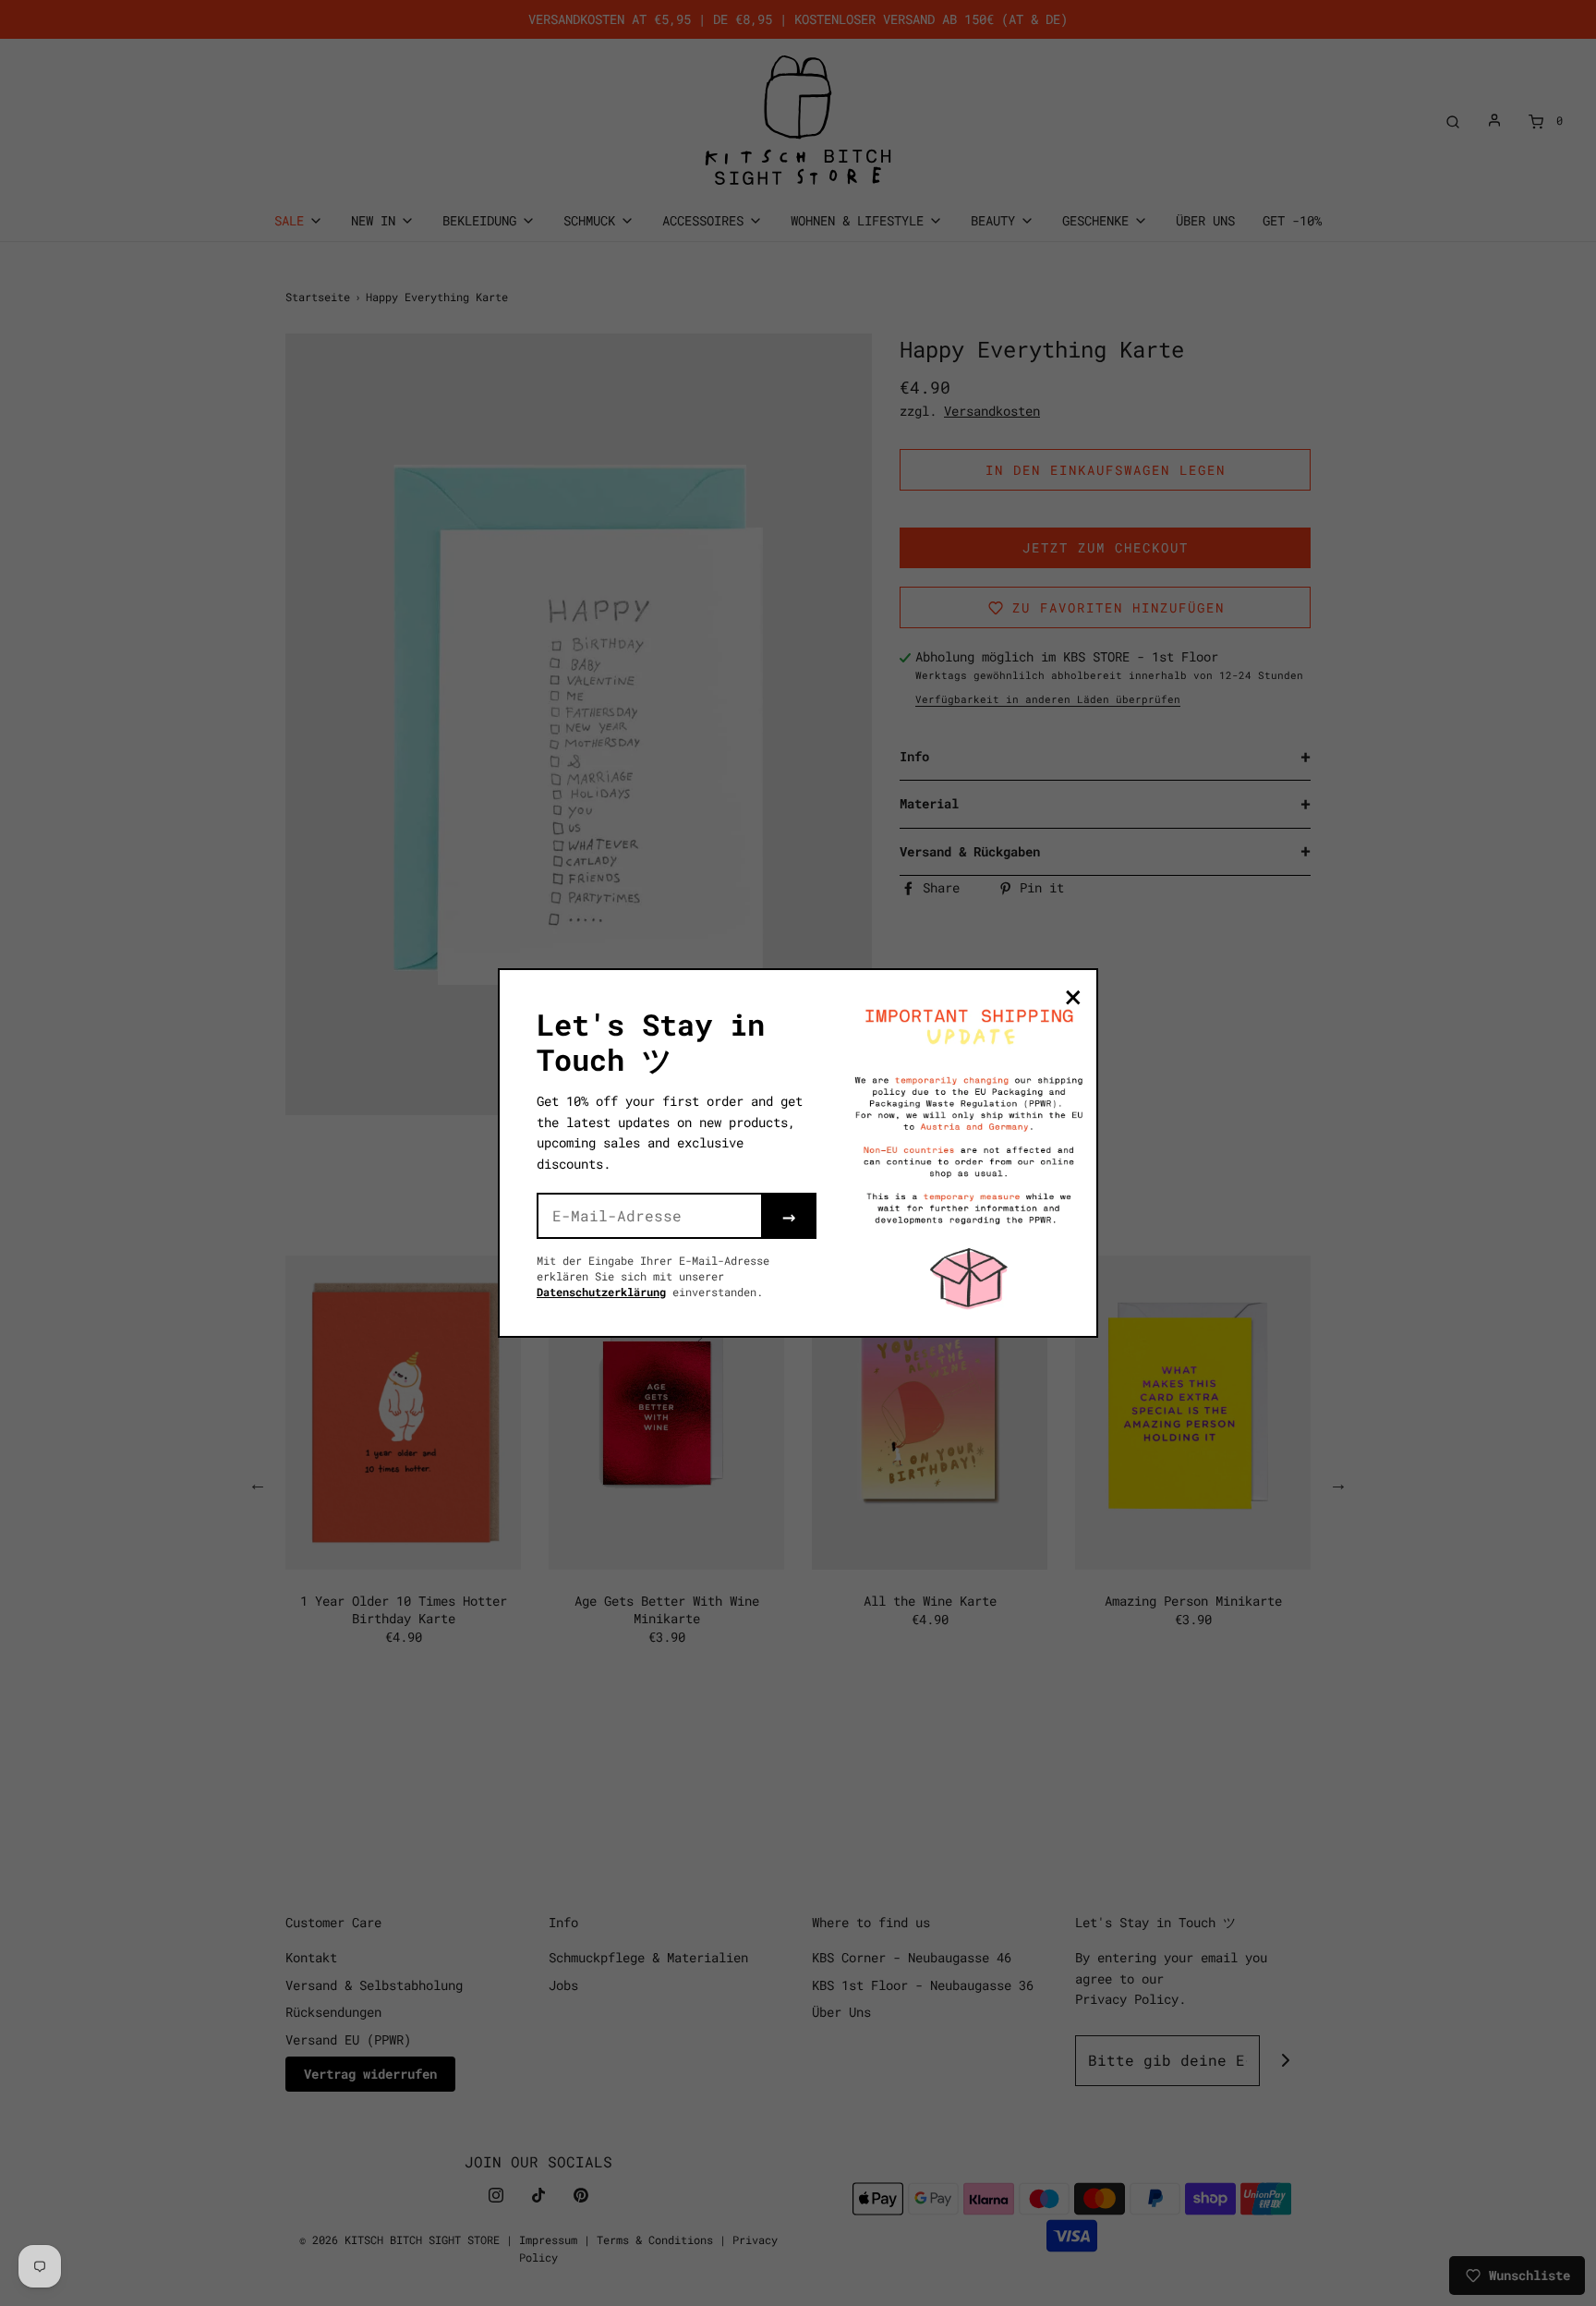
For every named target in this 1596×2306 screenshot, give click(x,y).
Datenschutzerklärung (601, 1292)
